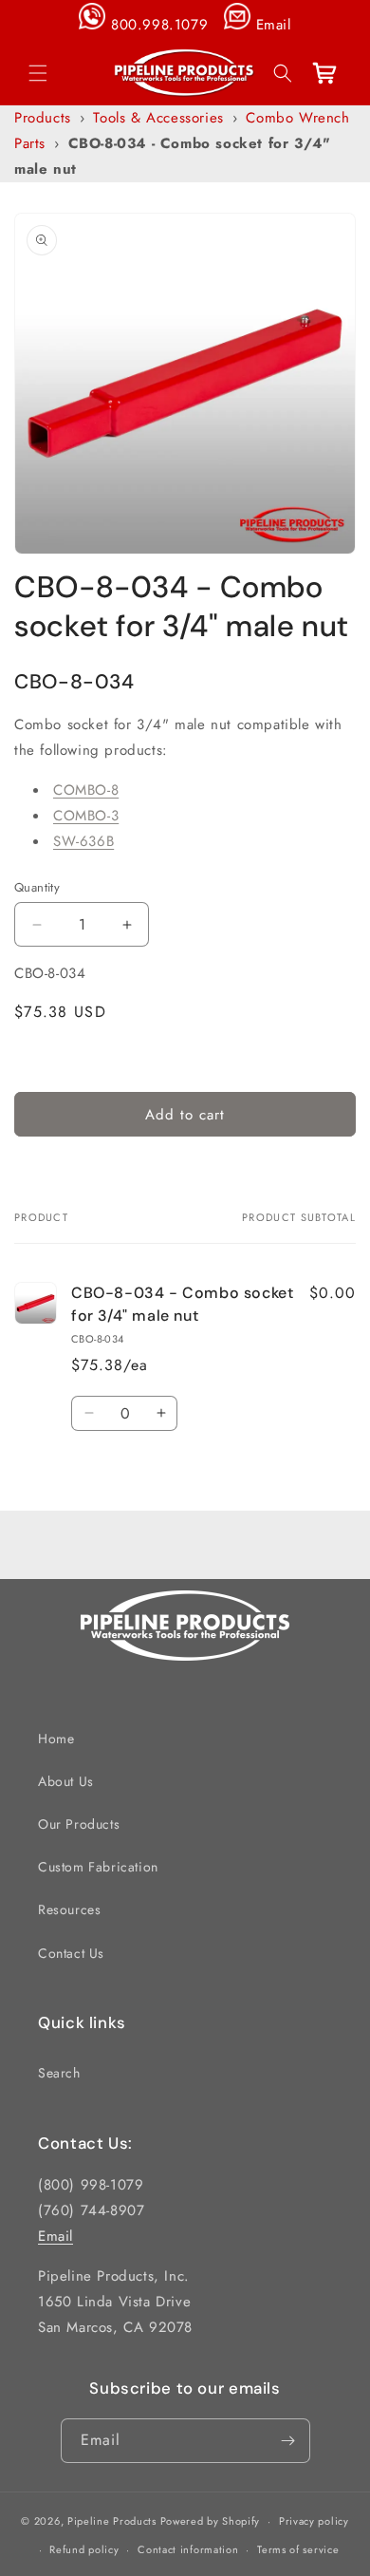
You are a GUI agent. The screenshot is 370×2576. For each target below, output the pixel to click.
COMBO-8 (86, 790)
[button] (38, 73)
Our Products (79, 1824)
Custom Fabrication (98, 1867)
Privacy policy (314, 2521)
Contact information (188, 2549)
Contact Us (71, 1953)
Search (59, 2073)
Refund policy (84, 2549)
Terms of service (298, 2549)
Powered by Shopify (211, 2521)
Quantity (37, 887)
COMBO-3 (86, 816)
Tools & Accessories (158, 118)
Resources (69, 1909)
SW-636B (83, 841)
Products (43, 118)
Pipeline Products (112, 2521)
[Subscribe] (288, 2441)
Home (56, 1739)
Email (274, 25)
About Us (66, 1781)
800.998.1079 (159, 25)
